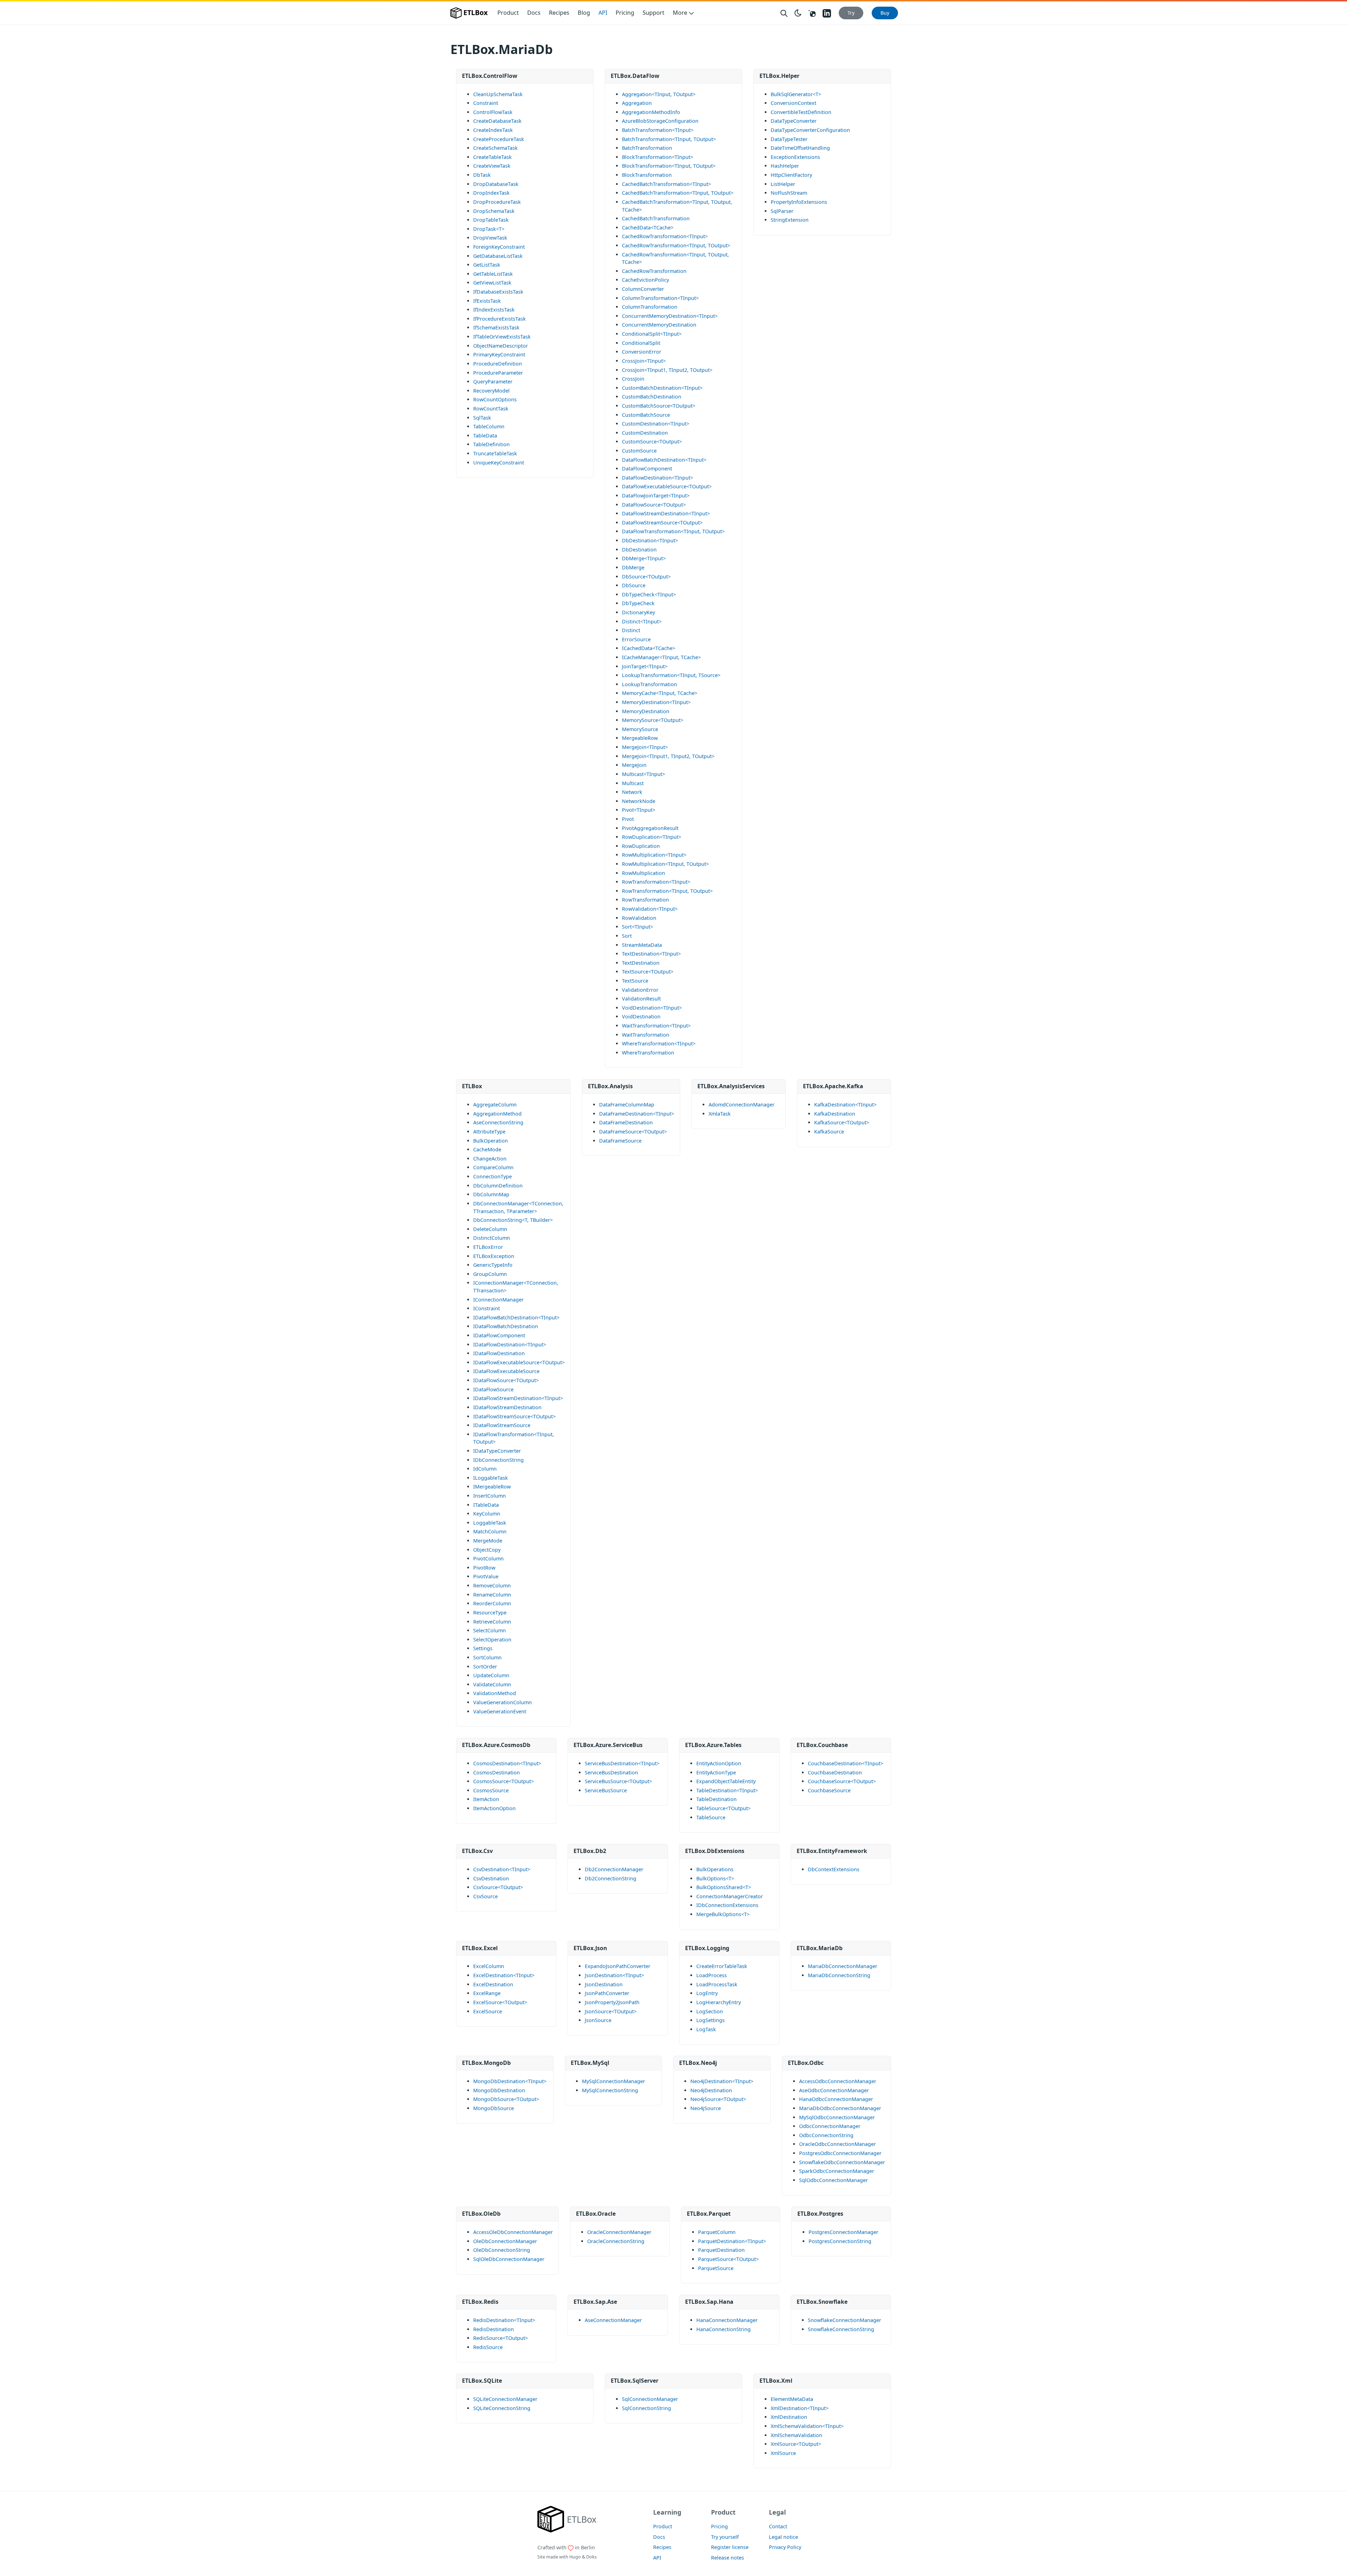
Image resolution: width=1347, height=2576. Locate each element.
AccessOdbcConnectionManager (838, 2081)
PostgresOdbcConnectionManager (840, 2153)
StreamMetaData (642, 945)
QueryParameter (493, 382)
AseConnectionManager (613, 2320)
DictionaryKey (638, 612)
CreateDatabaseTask (497, 121)
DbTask (482, 175)
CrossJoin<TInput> (644, 361)
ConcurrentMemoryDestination (659, 325)
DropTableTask (491, 220)
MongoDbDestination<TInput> (510, 2081)
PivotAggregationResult (650, 828)
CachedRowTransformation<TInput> (665, 236)
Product (508, 13)
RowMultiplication (644, 873)
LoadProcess (712, 1975)
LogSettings (711, 2020)
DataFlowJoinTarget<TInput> (656, 496)
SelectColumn (490, 1630)
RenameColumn (492, 1595)
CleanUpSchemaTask (498, 94)
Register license (730, 2547)
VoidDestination (641, 1016)
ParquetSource (716, 2268)
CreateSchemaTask (495, 148)
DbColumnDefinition (498, 1186)
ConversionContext (793, 103)
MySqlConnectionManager (614, 2081)
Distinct (631, 630)
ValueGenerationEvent (500, 1711)
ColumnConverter (643, 289)
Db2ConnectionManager (614, 1869)
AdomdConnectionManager (742, 1105)
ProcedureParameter (498, 373)
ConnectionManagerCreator (730, 1896)
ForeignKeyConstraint (499, 247)
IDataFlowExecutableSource (506, 1371)
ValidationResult (641, 999)
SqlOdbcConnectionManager (833, 2180)
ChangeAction (490, 1159)
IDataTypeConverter (497, 1451)
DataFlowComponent (647, 469)
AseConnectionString (498, 1122)
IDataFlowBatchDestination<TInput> (516, 1317)
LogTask (706, 2029)
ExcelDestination (493, 1984)
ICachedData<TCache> (649, 648)
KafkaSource (829, 1132)
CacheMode (487, 1149)
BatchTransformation (647, 148)
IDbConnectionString (498, 1460)
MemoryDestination (646, 711)
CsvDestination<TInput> (502, 1869)
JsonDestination (604, 1984)
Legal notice (783, 2537)
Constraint (486, 103)
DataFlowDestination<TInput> (658, 478)
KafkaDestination (835, 1114)
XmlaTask (720, 1114)
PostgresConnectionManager (843, 2232)
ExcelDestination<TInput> (504, 1975)
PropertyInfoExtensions (799, 202)
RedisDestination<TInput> (504, 2320)
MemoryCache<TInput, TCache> (660, 693)
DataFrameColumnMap (627, 1105)
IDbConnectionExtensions (727, 1905)
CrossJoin (633, 379)
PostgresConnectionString (840, 2241)
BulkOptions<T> (715, 1878)
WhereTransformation (648, 1053)
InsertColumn (490, 1496)
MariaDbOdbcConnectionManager (840, 2108)
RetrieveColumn (492, 1622)
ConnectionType (492, 1176)
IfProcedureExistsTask (500, 319)
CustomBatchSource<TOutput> (659, 406)
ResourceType (490, 1612)
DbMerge (633, 567)
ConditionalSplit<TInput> (652, 334)
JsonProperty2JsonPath (612, 2002)
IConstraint (487, 1308)
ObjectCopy (487, 1550)
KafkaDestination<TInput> (845, 1105)
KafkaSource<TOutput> (842, 1122)
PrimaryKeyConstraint (499, 354)
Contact (778, 2526)
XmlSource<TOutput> (796, 2444)
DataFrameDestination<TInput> (637, 1114)
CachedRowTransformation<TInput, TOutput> (676, 245)
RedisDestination (494, 2329)
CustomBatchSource (646, 415)
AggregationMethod (497, 1114)
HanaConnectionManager (727, 2320)
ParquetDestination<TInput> (732, 2241)
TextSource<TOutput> (648, 972)
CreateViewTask (492, 166)
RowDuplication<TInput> (652, 837)
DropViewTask (490, 238)
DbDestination (639, 550)
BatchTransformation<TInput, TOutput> (669, 139)
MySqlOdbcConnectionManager (837, 2117)
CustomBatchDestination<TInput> (662, 388)
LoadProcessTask (717, 1984)
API (603, 13)
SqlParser (782, 211)
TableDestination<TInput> (727, 1790)
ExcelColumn (489, 1966)
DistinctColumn (492, 1238)
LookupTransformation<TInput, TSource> (671, 675)
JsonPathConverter (607, 1993)
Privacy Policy (785, 2547)
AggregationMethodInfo (651, 112)
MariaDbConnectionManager (843, 1966)
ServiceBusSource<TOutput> (618, 1781)
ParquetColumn (717, 2232)
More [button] (680, 13)
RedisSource (488, 2347)
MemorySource (640, 729)
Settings (483, 1648)
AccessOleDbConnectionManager (513, 2232)
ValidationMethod (495, 1693)
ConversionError (642, 352)
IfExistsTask (487, 301)
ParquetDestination (721, 2250)
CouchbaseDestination (835, 1772)
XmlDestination (789, 2417)
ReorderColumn (492, 1603)
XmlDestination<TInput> (800, 2408)
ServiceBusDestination (611, 1772)
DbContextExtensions (834, 1869)
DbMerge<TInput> (644, 558)
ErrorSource (636, 639)
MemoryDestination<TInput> (656, 702)
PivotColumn (488, 1558)
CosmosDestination (497, 1772)
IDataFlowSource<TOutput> (506, 1380)
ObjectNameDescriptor (501, 346)
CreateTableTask (492, 157)
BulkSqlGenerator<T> (796, 94)
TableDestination (716, 1799)
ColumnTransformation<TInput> (660, 298)
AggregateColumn (495, 1105)
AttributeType (489, 1132)
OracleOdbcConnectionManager (837, 2144)
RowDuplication (641, 846)
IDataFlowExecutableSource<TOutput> (519, 1362)
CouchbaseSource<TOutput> (842, 1781)
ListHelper (783, 184)
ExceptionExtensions (795, 157)
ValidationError (640, 990)
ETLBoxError (488, 1247)
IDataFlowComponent (499, 1335)
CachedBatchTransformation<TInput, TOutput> (678, 193)
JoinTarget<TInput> (645, 666)
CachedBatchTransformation (656, 218)
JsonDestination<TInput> (614, 1975)
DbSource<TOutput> (646, 577)
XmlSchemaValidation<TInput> (807, 2426)
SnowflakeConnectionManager (845, 2320)
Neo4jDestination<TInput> (722, 2081)
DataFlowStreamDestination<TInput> (666, 513)
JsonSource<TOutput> (611, 2011)
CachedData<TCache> (648, 228)
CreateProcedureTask (499, 139)
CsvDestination (491, 1878)
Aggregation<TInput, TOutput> (659, 94)
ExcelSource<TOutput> (500, 2002)
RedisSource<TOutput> (501, 2338)
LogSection (710, 2011)
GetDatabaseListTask (498, 256)
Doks (591, 2557)
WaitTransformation (646, 1035)
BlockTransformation (647, 175)
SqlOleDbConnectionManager (509, 2259)
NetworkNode (639, 801)
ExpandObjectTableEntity (726, 1781)
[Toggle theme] (798, 13)
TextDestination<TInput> (651, 954)
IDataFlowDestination (499, 1353)
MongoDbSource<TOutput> (506, 2099)
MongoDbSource (494, 2108)
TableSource (711, 1817)
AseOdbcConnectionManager (834, 2090)
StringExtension (790, 220)
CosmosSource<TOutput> (504, 1781)
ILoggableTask (491, 1478)
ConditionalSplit (641, 343)
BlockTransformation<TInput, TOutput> (669, 166)
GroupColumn (490, 1274)
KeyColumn (487, 1514)
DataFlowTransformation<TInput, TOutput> (673, 531)
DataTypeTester (789, 139)
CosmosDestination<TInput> (507, 1763)
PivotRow (484, 1568)
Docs (534, 13)
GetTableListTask (493, 274)
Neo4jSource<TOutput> (718, 2099)
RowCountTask (491, 409)
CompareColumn (493, 1167)
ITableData (486, 1505)
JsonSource (598, 2020)
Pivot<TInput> (639, 810)
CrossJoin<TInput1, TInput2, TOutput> (667, 370)
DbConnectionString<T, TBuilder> (513, 1220)
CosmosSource (491, 1790)
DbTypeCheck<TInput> (649, 594)
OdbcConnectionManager (830, 2126)
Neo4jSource (706, 2108)
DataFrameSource (620, 1141)
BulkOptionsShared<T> (724, 1887)
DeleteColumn (490, 1229)
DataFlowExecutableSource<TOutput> (667, 486)
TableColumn (489, 426)
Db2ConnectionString (611, 1878)
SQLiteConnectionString (502, 2408)
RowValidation (639, 918)
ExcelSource (488, 2011)
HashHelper (785, 166)
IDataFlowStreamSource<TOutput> (514, 1416)
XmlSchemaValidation (796, 2435)
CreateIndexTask (493, 130)
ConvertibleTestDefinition (801, 112)
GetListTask (487, 265)
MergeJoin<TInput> (645, 747)
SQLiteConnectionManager (505, 2399)
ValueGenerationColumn (502, 1702)
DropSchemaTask (494, 211)
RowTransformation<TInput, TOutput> (667, 891)
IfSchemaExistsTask (496, 327)
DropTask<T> (489, 229)
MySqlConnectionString (610, 2090)
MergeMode (488, 1541)
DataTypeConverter (794, 121)
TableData (485, 436)
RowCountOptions (495, 399)
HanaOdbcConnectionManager (836, 2099)
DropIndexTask (491, 193)
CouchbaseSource (829, 1790)
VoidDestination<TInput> (652, 1008)
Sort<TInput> (638, 927)
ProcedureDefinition (498, 364)
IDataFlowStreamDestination (507, 1407)
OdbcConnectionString (826, 2135)
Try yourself (725, 2537)
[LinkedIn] (827, 13)
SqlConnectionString (646, 2408)
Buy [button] (885, 13)
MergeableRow (640, 738)
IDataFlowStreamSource (502, 1425)
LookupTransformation (649, 684)
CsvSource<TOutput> (498, 1887)
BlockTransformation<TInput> (658, 157)
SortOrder (485, 1667)
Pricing (625, 13)
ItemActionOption (494, 1808)
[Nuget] (812, 13)
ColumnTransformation (650, 307)
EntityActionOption (719, 1763)
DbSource (634, 585)
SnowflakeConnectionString (841, 2329)
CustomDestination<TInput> (656, 424)
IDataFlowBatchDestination (506, 1326)
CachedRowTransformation (654, 271)
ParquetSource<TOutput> (728, 2259)
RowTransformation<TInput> (656, 882)
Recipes (559, 13)
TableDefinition (491, 444)
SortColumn (487, 1657)
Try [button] (851, 13)
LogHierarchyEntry (719, 2002)
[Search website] (784, 13)
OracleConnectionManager (619, 2232)
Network (632, 792)
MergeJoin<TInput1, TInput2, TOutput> (668, 756)
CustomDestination (645, 433)
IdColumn (485, 1469)
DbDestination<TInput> (650, 540)
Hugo (575, 2557)
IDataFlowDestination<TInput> (510, 1344)
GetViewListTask (492, 283)
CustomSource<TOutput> (652, 441)
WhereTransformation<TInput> (659, 1043)
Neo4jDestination (711, 2090)
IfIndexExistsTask (494, 310)
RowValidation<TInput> (650, 909)
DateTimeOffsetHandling (800, 148)
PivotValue (486, 1576)
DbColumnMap (491, 1194)
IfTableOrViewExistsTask (502, 337)
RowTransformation (645, 900)
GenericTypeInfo (493, 1265)
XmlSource (783, 2453)
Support (654, 13)
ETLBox (475, 12)
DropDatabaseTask (496, 184)
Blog (584, 13)
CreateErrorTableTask (722, 1966)
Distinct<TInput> (642, 621)
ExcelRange (487, 1993)
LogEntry (707, 1993)
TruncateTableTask (495, 453)
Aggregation (637, 103)
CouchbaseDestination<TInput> (846, 1763)
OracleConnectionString (616, 2241)
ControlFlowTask (493, 112)
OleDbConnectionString (502, 2250)
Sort (627, 936)
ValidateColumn (492, 1684)
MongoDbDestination (499, 2090)
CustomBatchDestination (652, 397)
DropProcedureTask (497, 202)
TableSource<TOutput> (723, 1808)
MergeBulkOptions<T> (723, 1914)
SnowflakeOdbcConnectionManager (842, 2162)
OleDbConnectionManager (505, 2241)
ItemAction (486, 1799)
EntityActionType (716, 1772)
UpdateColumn (491, 1675)
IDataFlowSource (493, 1389)
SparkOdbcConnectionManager (837, 2171)
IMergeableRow (492, 1487)
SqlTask (482, 418)
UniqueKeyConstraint (499, 463)
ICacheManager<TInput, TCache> (661, 657)
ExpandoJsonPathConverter (618, 1966)
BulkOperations (715, 1869)
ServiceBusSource (606, 1790)
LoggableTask (490, 1523)
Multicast (633, 783)
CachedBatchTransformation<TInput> (666, 184)
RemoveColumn (492, 1585)
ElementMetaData (792, 2399)
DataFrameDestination (626, 1122)
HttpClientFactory (791, 175)
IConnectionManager (498, 1300)
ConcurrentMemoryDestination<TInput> (670, 316)
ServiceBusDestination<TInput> (622, 1763)
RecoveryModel (491, 391)
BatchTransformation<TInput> (658, 130)
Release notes (728, 2558)
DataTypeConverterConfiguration (810, 130)
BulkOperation (491, 1141)
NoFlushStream (789, 193)
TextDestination (641, 963)
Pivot (628, 819)
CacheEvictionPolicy (645, 280)
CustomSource (639, 451)
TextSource (635, 981)
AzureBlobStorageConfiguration (660, 121)
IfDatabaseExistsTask (498, 292)
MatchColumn (490, 1531)
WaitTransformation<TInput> (656, 1026)
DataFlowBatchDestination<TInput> (664, 460)
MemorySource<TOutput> (653, 720)
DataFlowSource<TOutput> (654, 505)
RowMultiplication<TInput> (654, 855)
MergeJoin (634, 765)
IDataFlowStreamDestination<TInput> (518, 1398)
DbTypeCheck (638, 603)
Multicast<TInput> (644, 774)
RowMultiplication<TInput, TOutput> (665, 864)
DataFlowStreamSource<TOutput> (662, 523)
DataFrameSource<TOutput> (633, 1132)
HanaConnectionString (723, 2329)
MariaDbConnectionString (839, 1975)
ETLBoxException (494, 1256)
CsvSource (485, 1896)
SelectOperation (492, 1640)
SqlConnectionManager (650, 2399)
